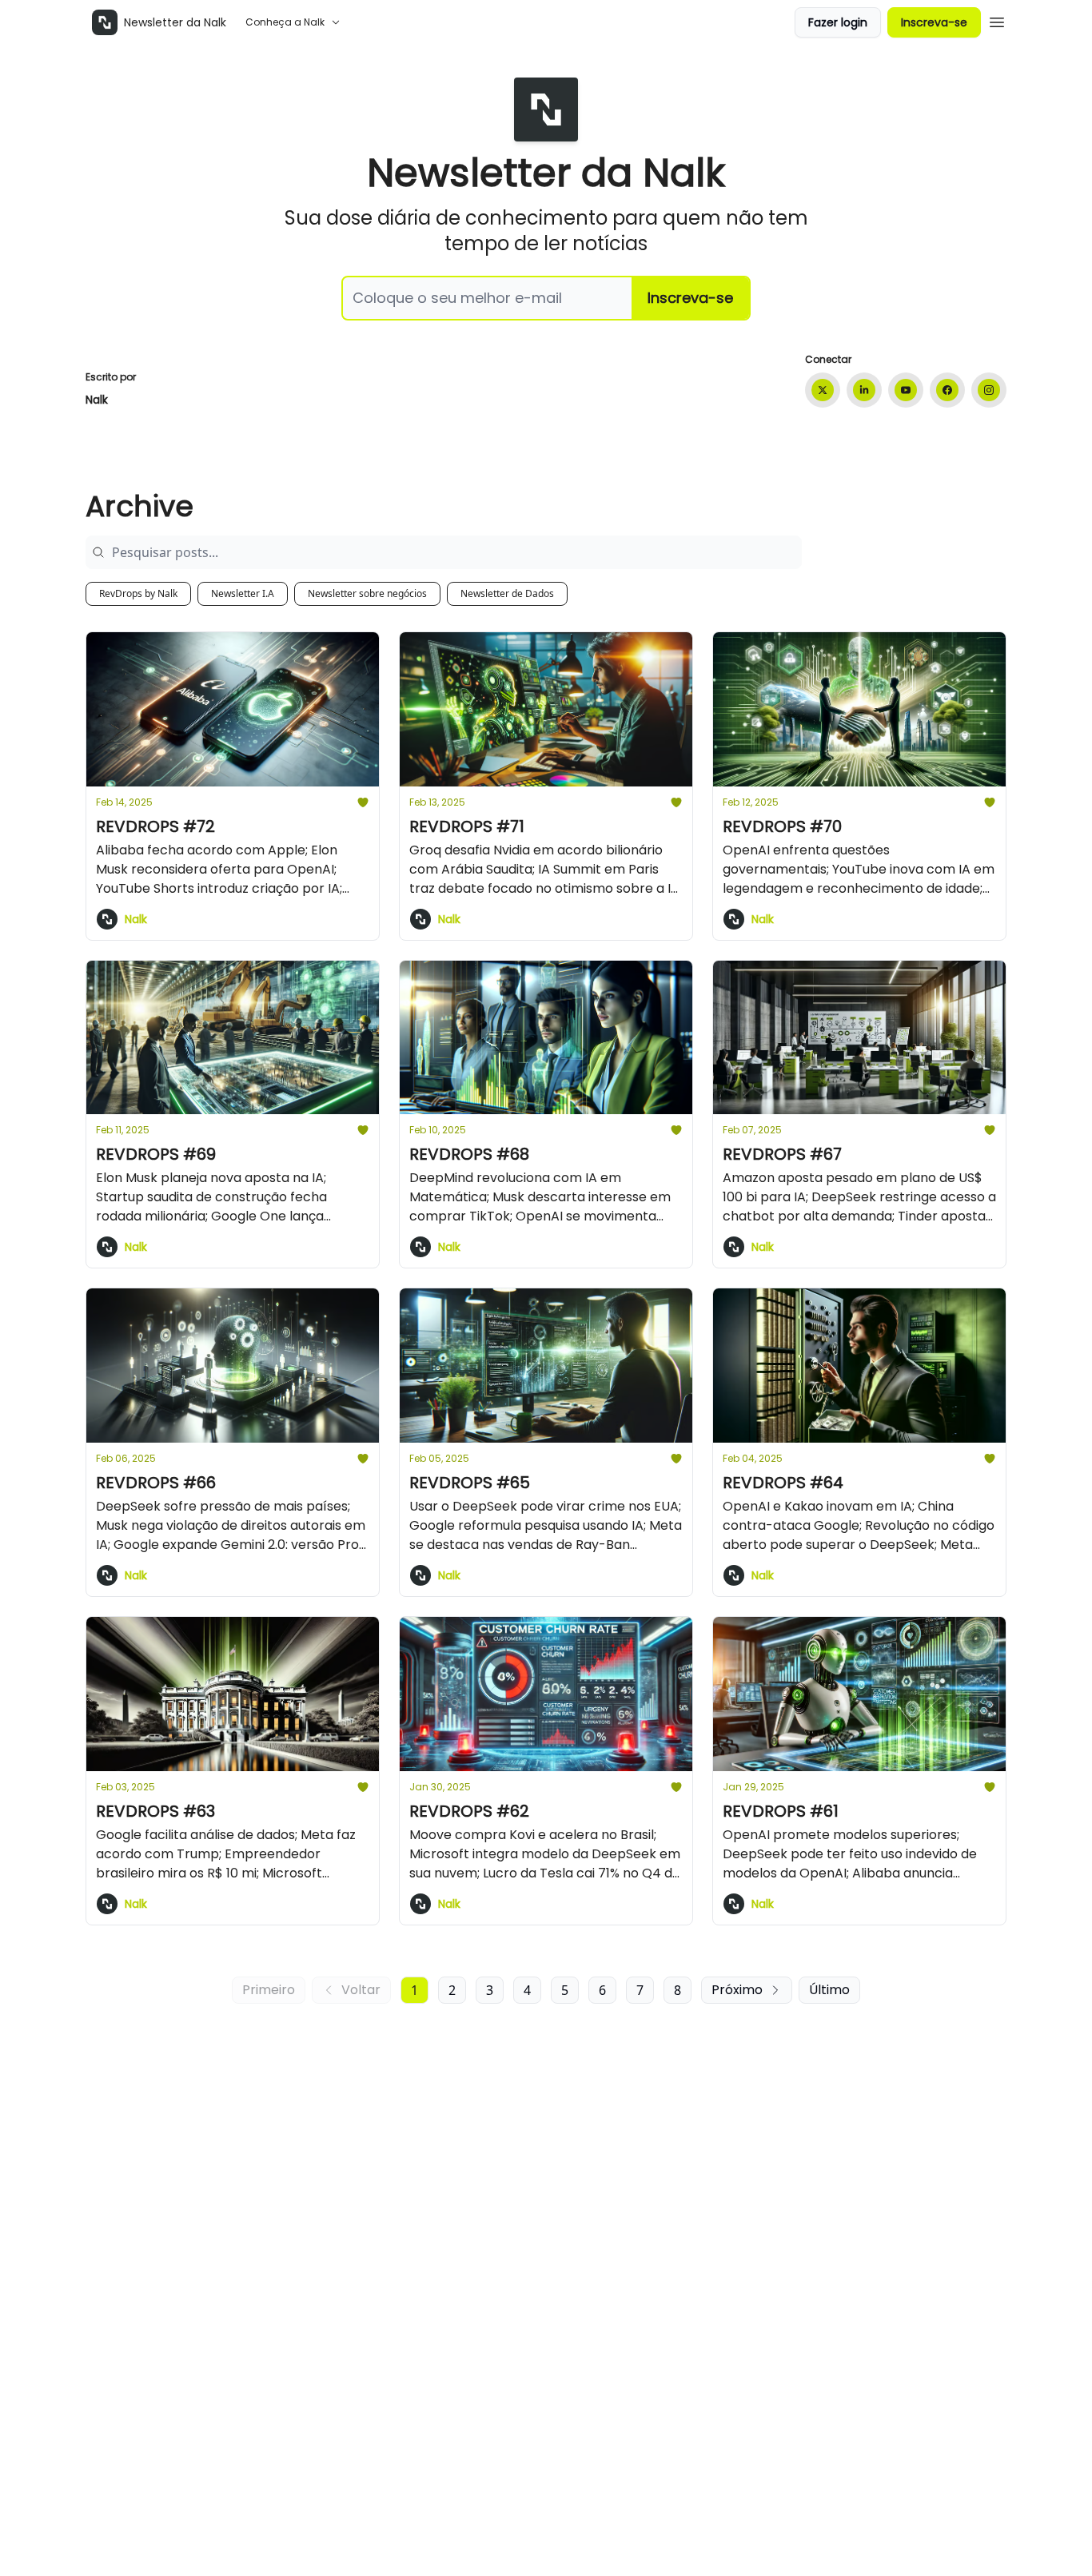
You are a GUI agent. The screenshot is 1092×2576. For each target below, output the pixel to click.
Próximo (737, 1990)
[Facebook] (947, 390)
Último (829, 1990)
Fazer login (838, 22)
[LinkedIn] (864, 390)
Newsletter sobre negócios (367, 593)
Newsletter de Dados (507, 593)
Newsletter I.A (243, 593)
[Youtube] (906, 390)
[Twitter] (823, 390)
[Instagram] (989, 390)
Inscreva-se (934, 22)
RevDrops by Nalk (138, 593)
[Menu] (997, 20)
